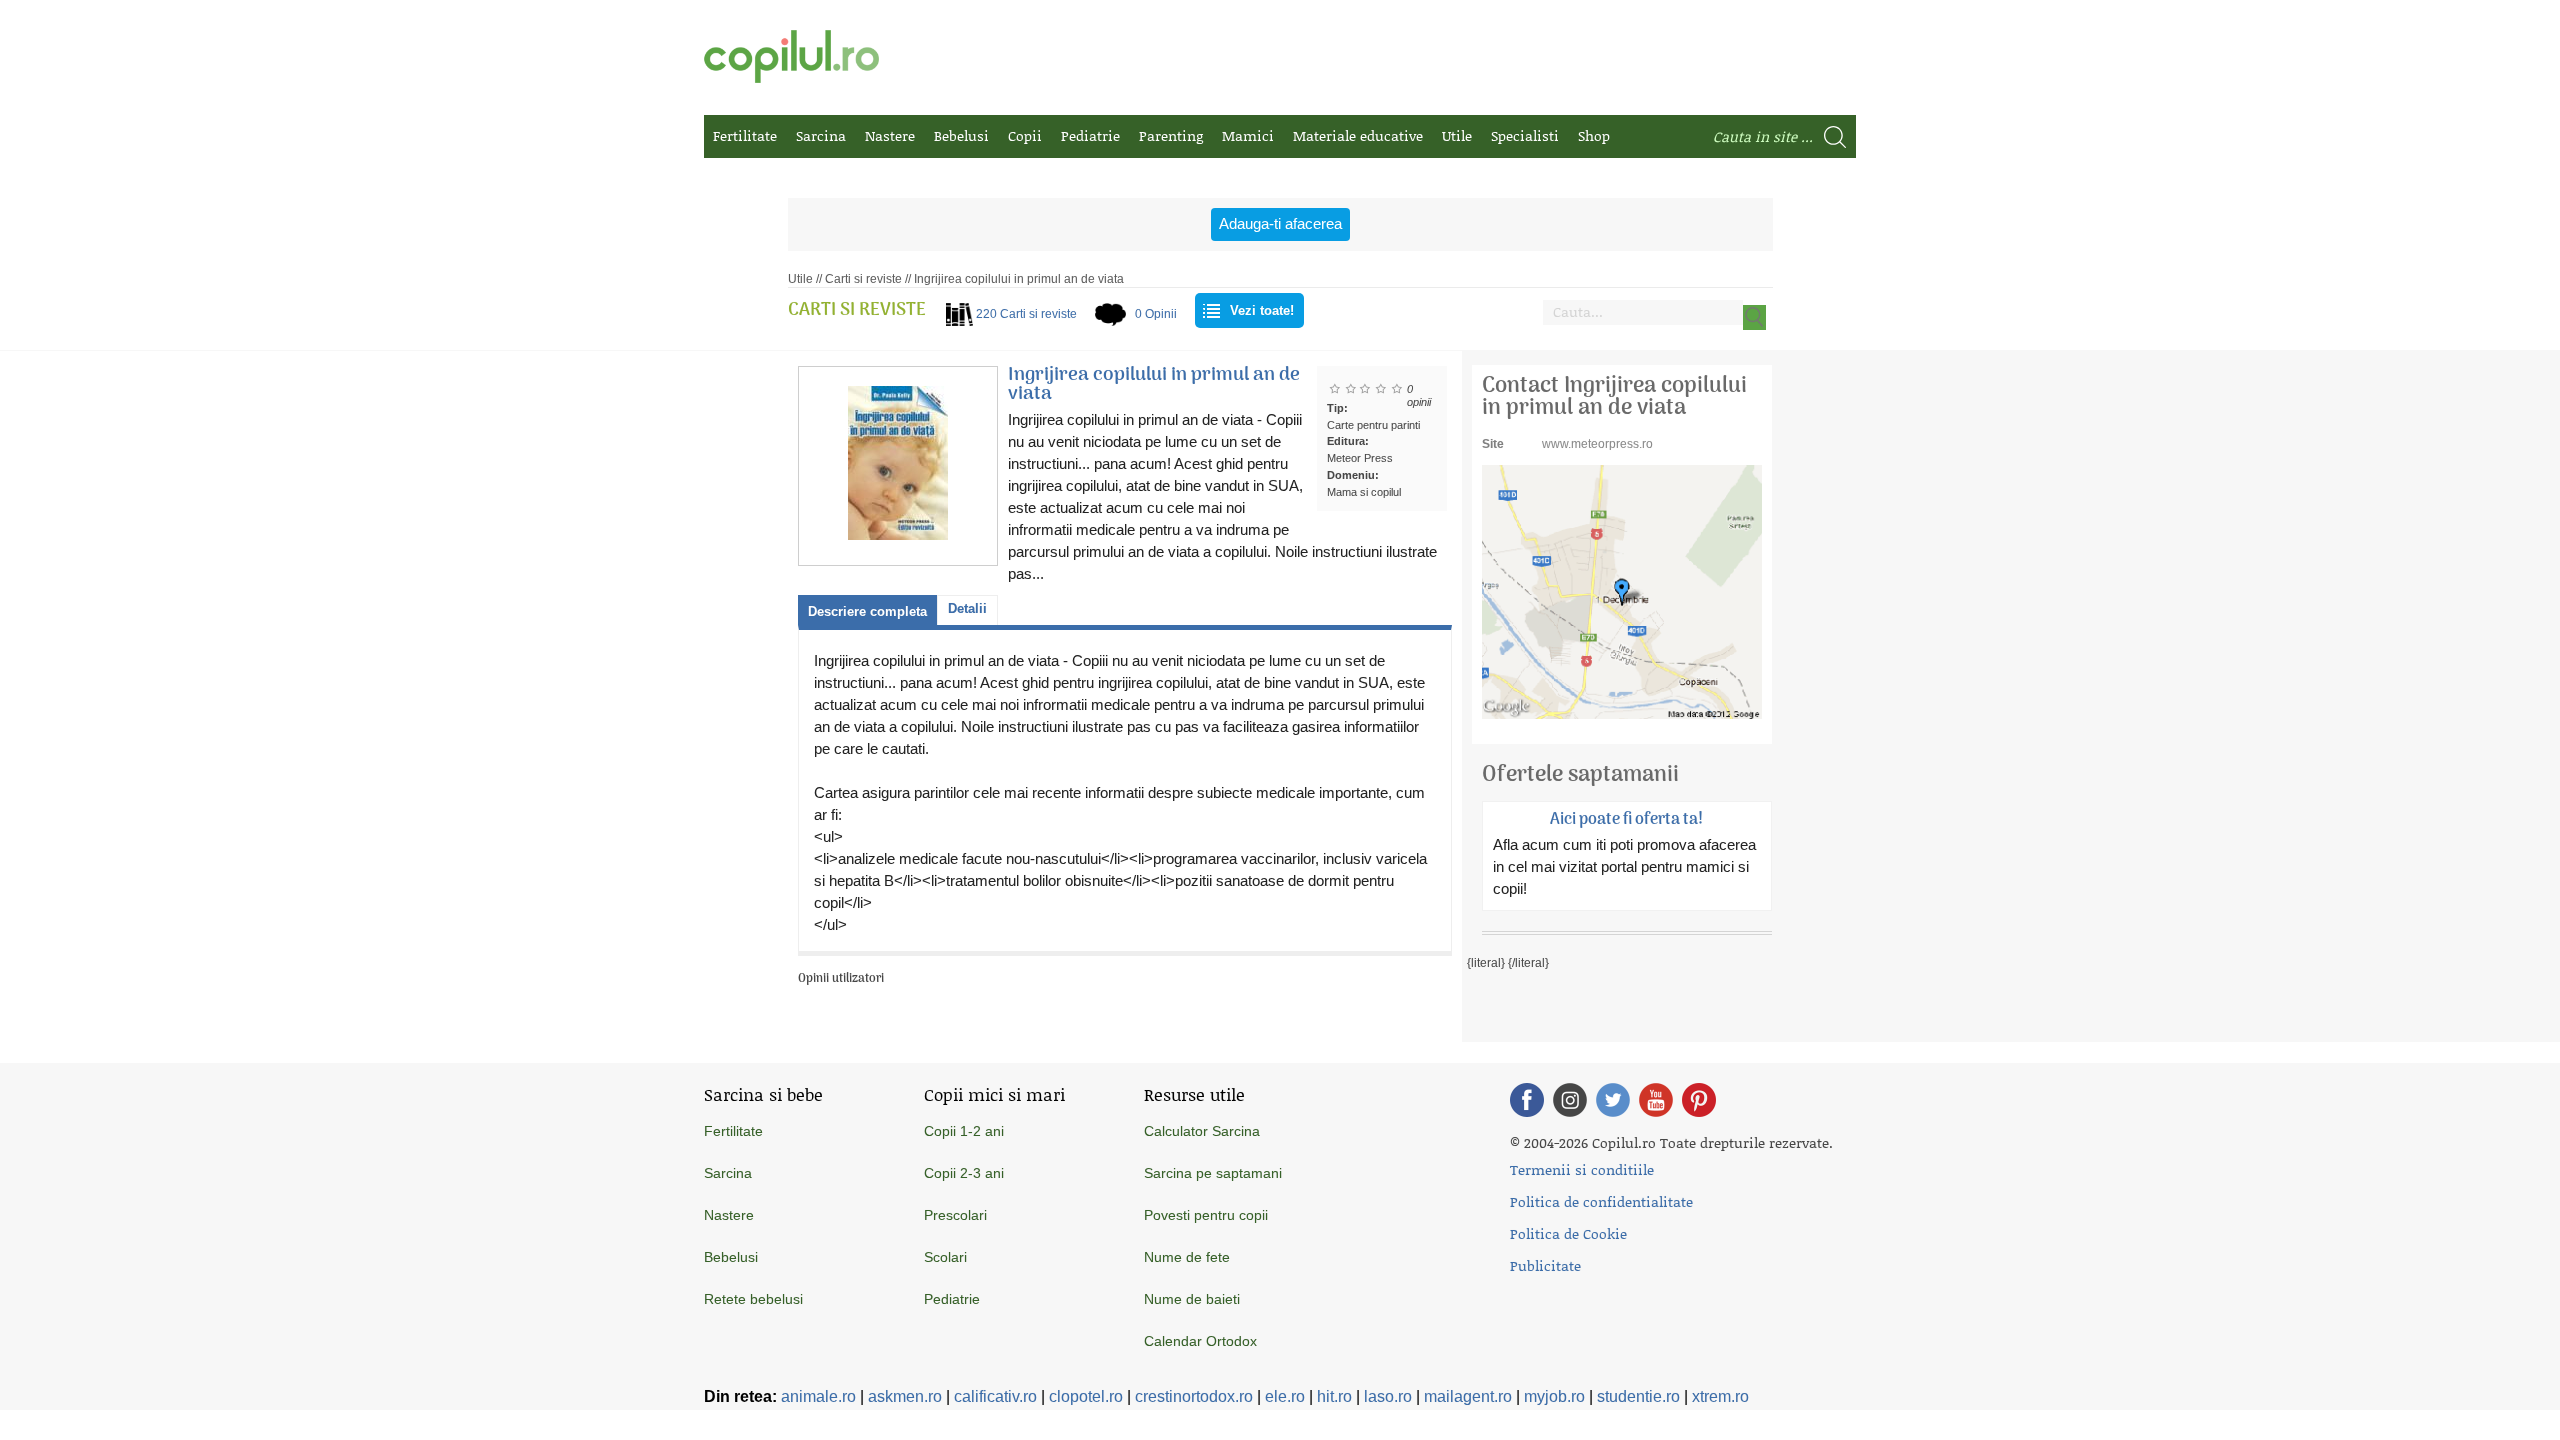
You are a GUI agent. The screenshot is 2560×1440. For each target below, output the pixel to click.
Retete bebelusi (753, 1299)
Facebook (1527, 1100)
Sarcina (821, 135)
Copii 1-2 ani (964, 1131)
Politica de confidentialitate (1601, 1201)
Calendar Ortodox (1200, 1341)
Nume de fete (1187, 1257)
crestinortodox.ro (1194, 1396)
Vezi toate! (1262, 310)
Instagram (1570, 1100)
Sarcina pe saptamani (1213, 1173)
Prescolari (955, 1215)
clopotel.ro (1086, 1396)
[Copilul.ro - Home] (791, 56)
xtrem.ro (1720, 1396)
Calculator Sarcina (1202, 1131)
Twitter (1613, 1100)
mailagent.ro (1468, 1396)
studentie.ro (1638, 1396)
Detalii (967, 608)
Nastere (890, 135)
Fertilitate (745, 135)
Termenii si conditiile (1582, 1169)
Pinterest (1699, 1100)
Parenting (1171, 135)
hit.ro (1334, 1396)
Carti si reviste (863, 279)
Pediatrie (1090, 135)
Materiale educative (1358, 135)
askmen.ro (905, 1396)
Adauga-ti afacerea (1280, 223)
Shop (1594, 135)
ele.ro (1285, 1396)
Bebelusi (961, 135)
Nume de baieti (1192, 1299)
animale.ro (818, 1396)
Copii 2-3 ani (964, 1173)
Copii (1025, 135)
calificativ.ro (995, 1396)
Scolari (945, 1257)
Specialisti (1525, 135)
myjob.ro (1554, 1396)
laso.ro (1388, 1396)
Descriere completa (867, 611)
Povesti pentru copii (1206, 1215)
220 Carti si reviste (1026, 314)
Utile (1457, 135)
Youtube (1656, 1100)
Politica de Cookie (1568, 1233)
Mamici (1248, 135)
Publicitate (1545, 1265)
